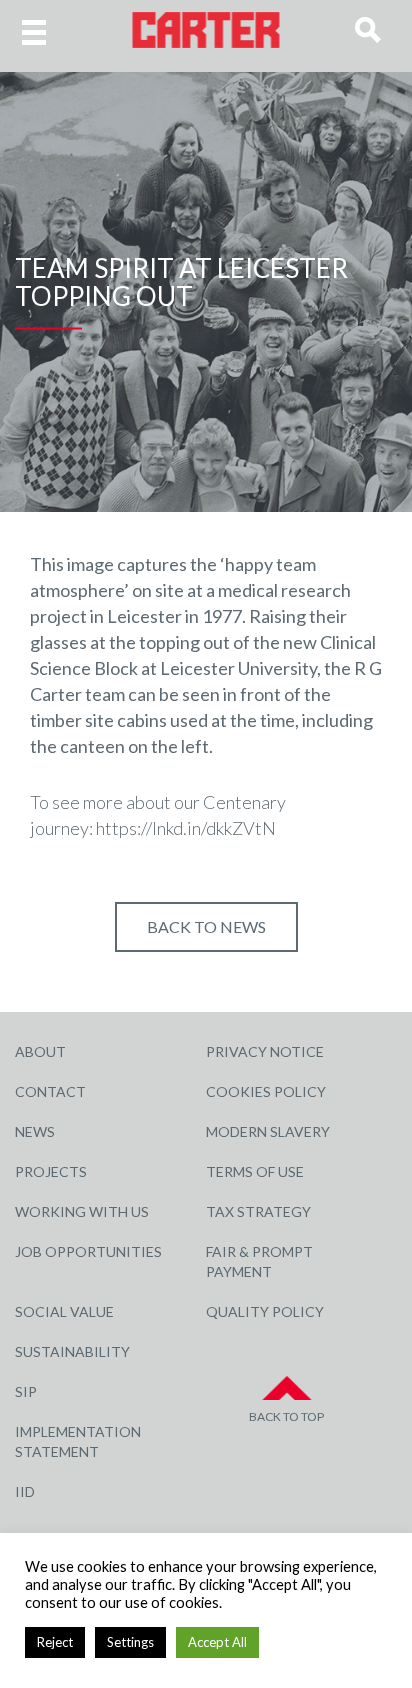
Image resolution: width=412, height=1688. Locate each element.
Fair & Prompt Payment (259, 1261)
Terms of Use (255, 1171)
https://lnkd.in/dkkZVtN (186, 828)
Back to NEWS (206, 926)
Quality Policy (265, 1311)
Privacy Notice (265, 1051)
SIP (26, 1391)
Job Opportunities (88, 1251)
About (40, 1051)
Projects (51, 1171)
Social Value (64, 1311)
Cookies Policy (266, 1091)
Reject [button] (55, 1642)
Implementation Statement (78, 1441)
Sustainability (72, 1351)
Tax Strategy (258, 1211)
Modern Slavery (268, 1131)
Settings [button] (130, 1642)
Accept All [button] (217, 1642)
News (35, 1131)
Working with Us (82, 1211)
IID (25, 1491)
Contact (50, 1091)
